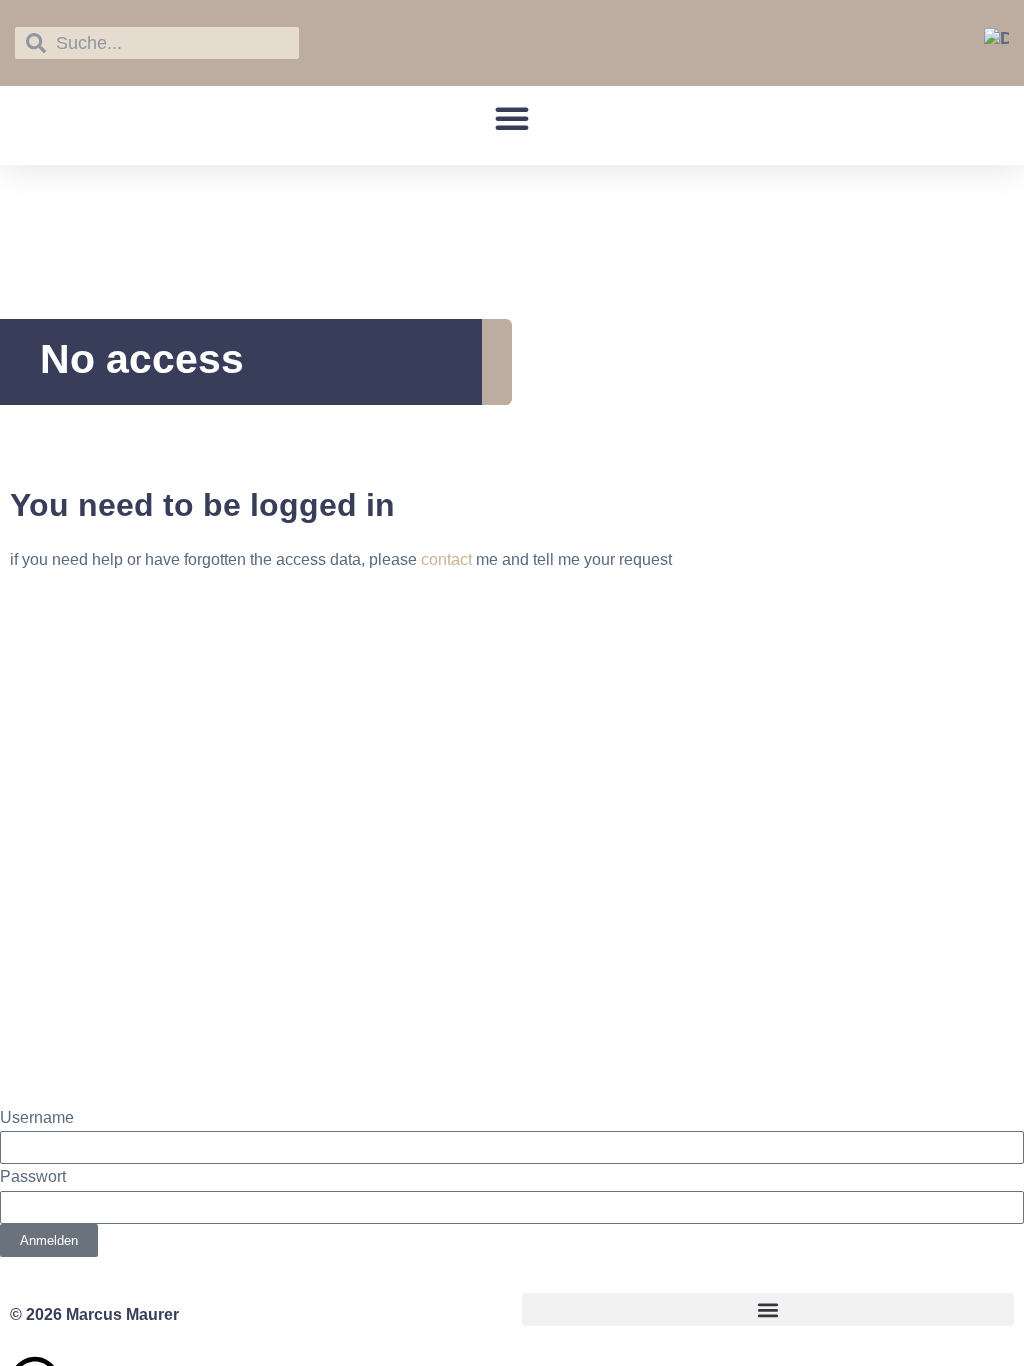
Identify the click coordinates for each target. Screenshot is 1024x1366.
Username (37, 1117)
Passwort (33, 1176)
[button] (512, 118)
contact (446, 559)
